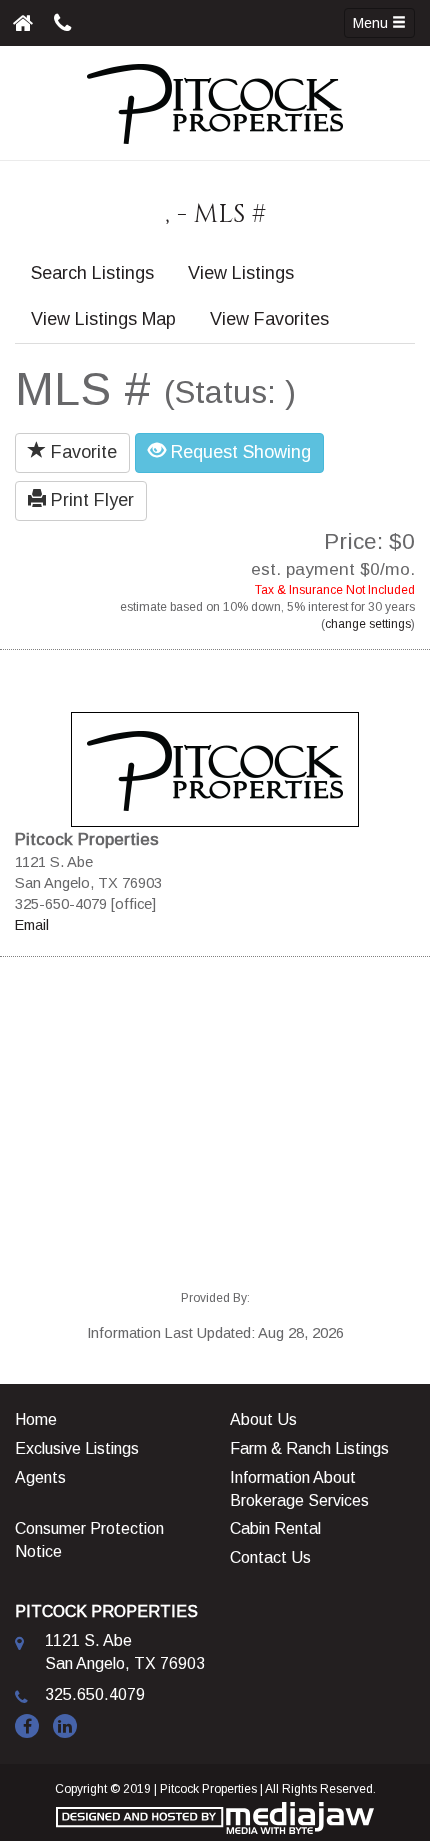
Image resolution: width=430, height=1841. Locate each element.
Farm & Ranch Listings (309, 1448)
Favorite (81, 452)
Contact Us (270, 1557)
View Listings (241, 273)
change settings (368, 624)
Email (32, 925)
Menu (372, 23)
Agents (40, 1477)
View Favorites (269, 319)
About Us (263, 1419)
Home (36, 1419)
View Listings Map (103, 319)
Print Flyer (90, 500)
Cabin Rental (275, 1528)
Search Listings (92, 273)
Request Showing (238, 452)
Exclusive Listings (77, 1448)
